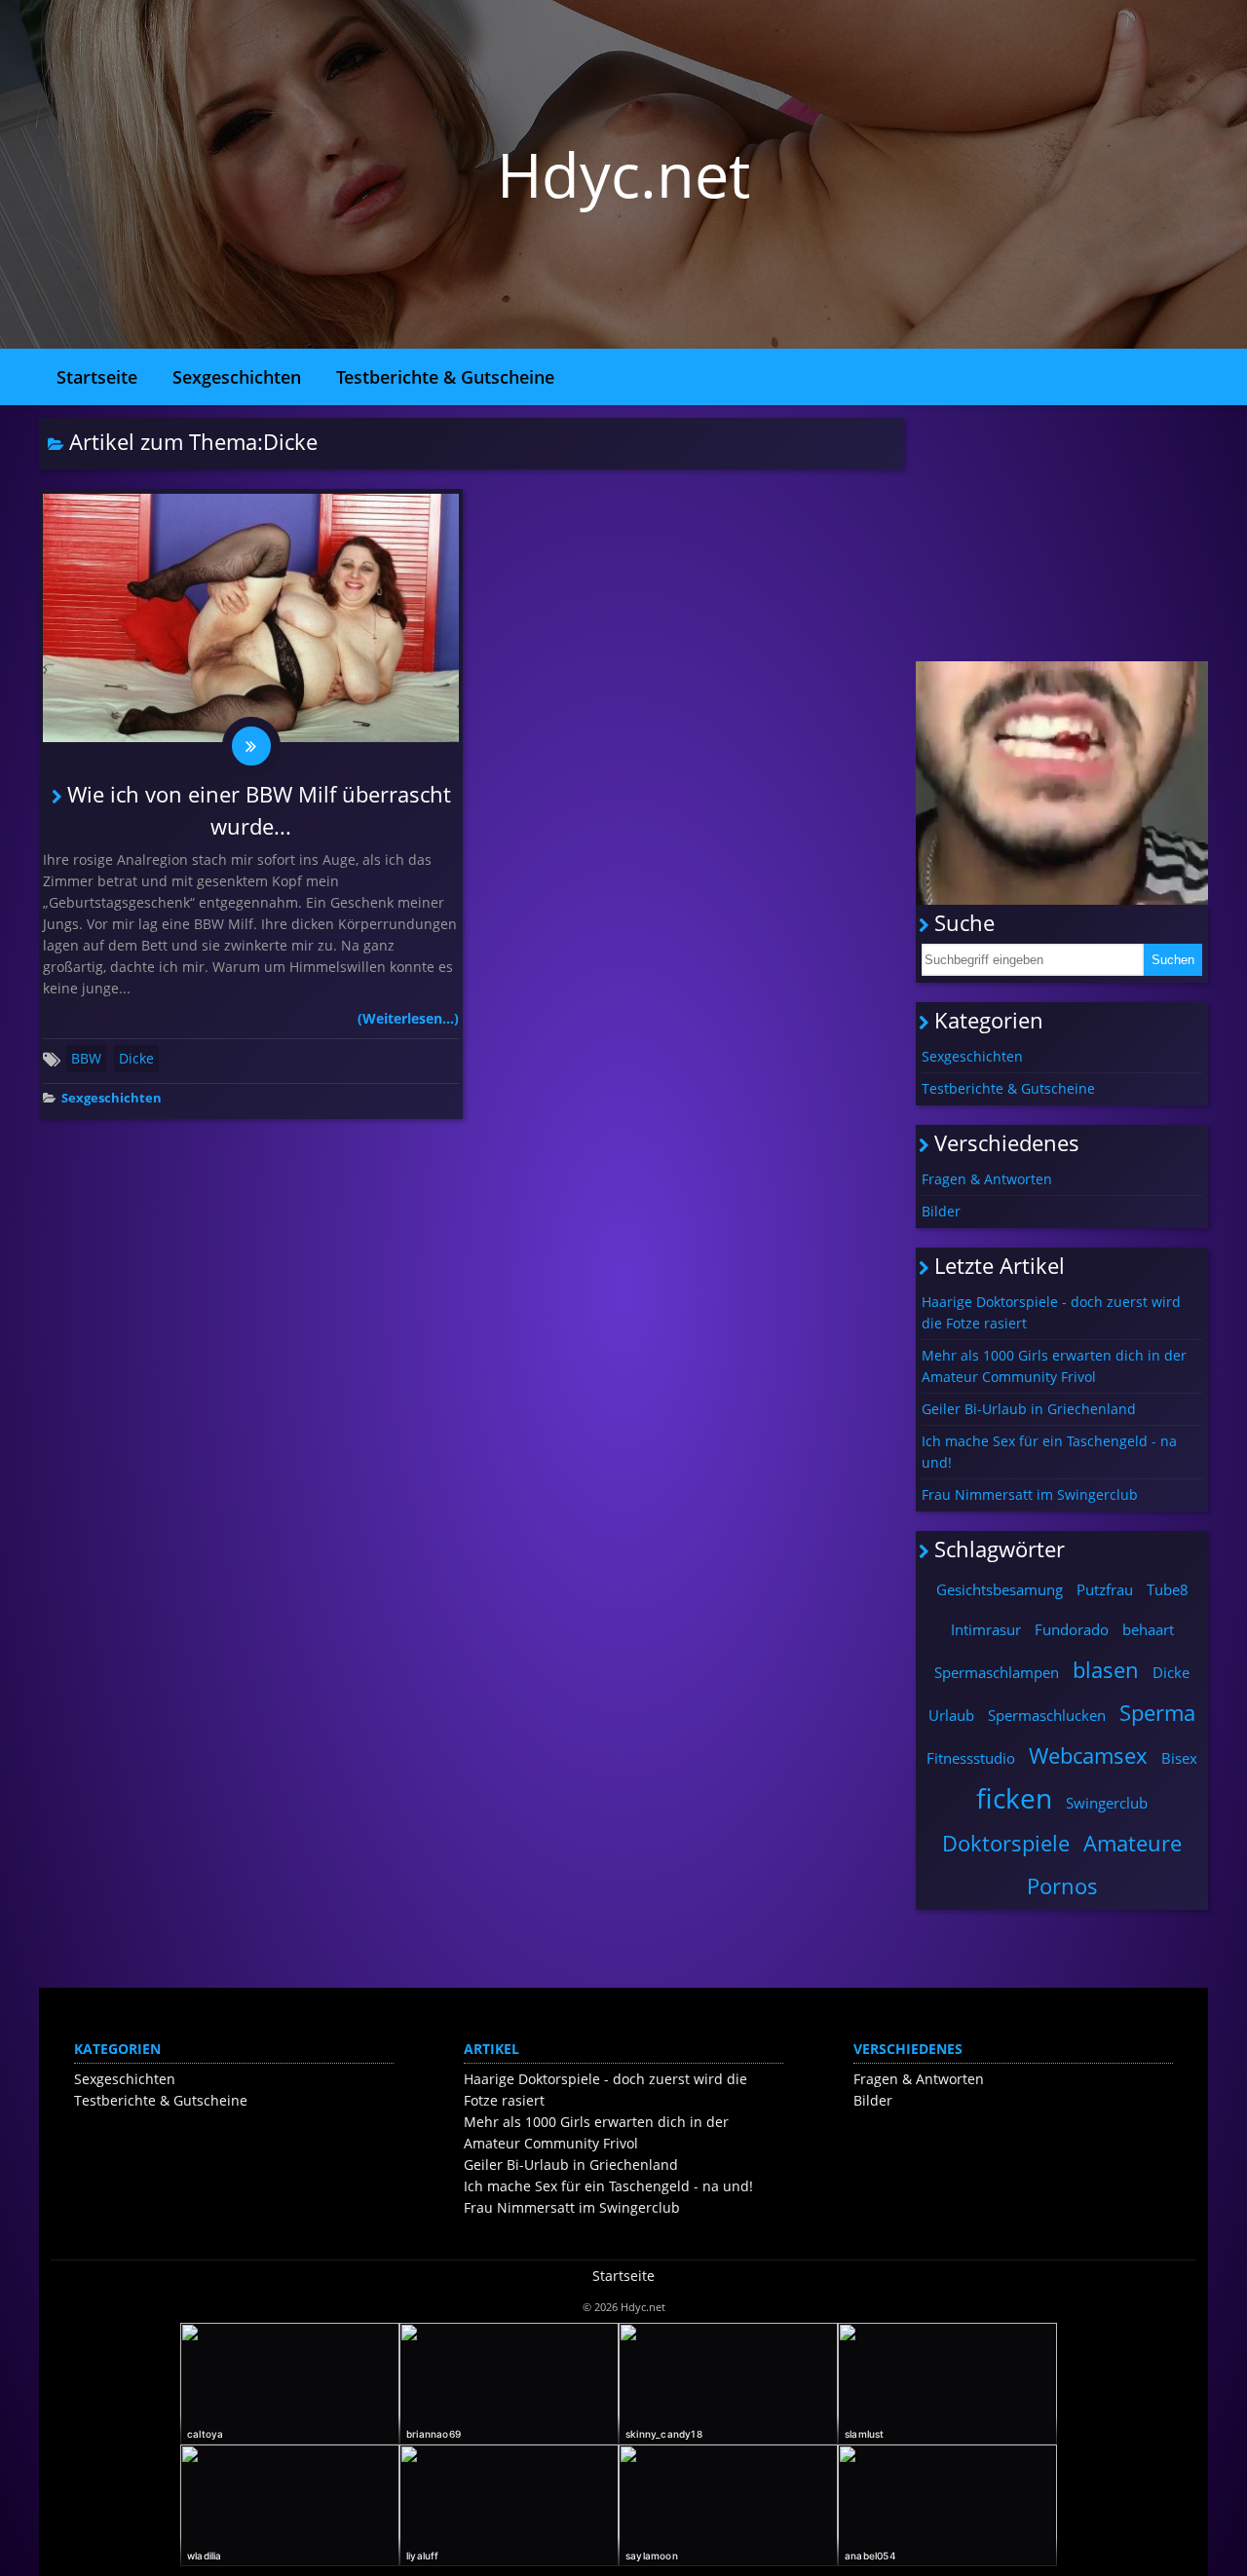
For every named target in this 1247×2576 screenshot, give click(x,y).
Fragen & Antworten (987, 1179)
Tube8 (1168, 1589)
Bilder (941, 1211)
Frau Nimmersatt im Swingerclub (1030, 1494)
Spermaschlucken (1047, 1715)
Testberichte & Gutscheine (445, 377)
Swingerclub (1107, 1803)
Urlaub (951, 1715)
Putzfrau (1105, 1589)
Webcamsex (1088, 1755)
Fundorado (1072, 1629)
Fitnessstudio (971, 1758)
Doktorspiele (1006, 1843)
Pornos (1062, 1885)
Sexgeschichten (237, 377)
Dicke (136, 1058)
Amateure (1133, 1843)
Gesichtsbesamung (1000, 1589)
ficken (1014, 1798)
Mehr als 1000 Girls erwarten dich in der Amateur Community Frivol (1054, 1366)
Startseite (97, 377)
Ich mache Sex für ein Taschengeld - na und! (1049, 1452)
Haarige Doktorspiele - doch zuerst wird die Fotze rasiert (1051, 1312)
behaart (1148, 1629)
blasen (1106, 1669)
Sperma (1157, 1712)
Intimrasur (986, 1629)
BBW (86, 1058)
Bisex (1179, 1758)
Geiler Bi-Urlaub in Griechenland (1029, 1409)
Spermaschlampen (997, 1672)
